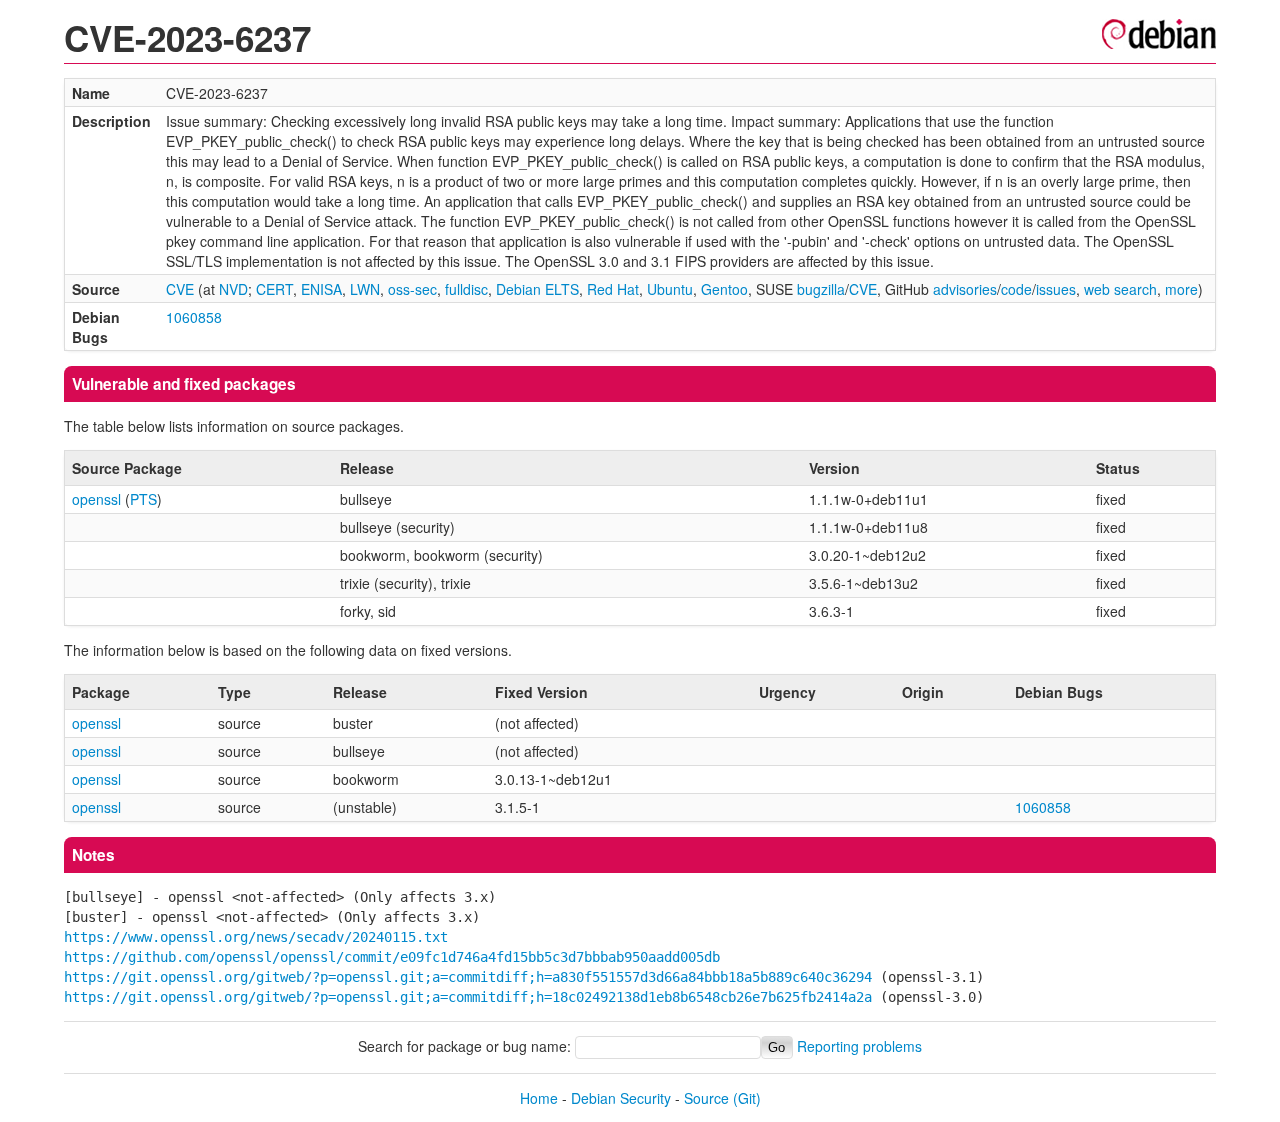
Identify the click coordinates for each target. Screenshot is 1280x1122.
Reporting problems (859, 1046)
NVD (233, 289)
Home (539, 1098)
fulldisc (466, 289)
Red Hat (613, 289)
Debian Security (621, 1098)
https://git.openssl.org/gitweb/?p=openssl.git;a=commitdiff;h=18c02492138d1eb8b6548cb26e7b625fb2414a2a (468, 997)
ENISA (321, 289)
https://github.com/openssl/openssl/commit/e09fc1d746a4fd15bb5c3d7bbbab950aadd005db (392, 957)
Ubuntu (670, 289)
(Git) (747, 1098)
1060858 (194, 317)
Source (706, 1098)
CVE (180, 289)
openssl (96, 499)
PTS (143, 499)
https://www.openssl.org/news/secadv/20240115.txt (256, 937)
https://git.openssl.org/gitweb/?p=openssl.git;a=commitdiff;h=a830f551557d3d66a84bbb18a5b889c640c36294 (468, 977)
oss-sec (412, 289)
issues (1056, 289)
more (1181, 289)
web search (1120, 289)
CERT (274, 289)
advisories (965, 289)
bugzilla (821, 289)
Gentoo (724, 289)
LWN (365, 289)
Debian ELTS (537, 289)
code (1016, 289)
